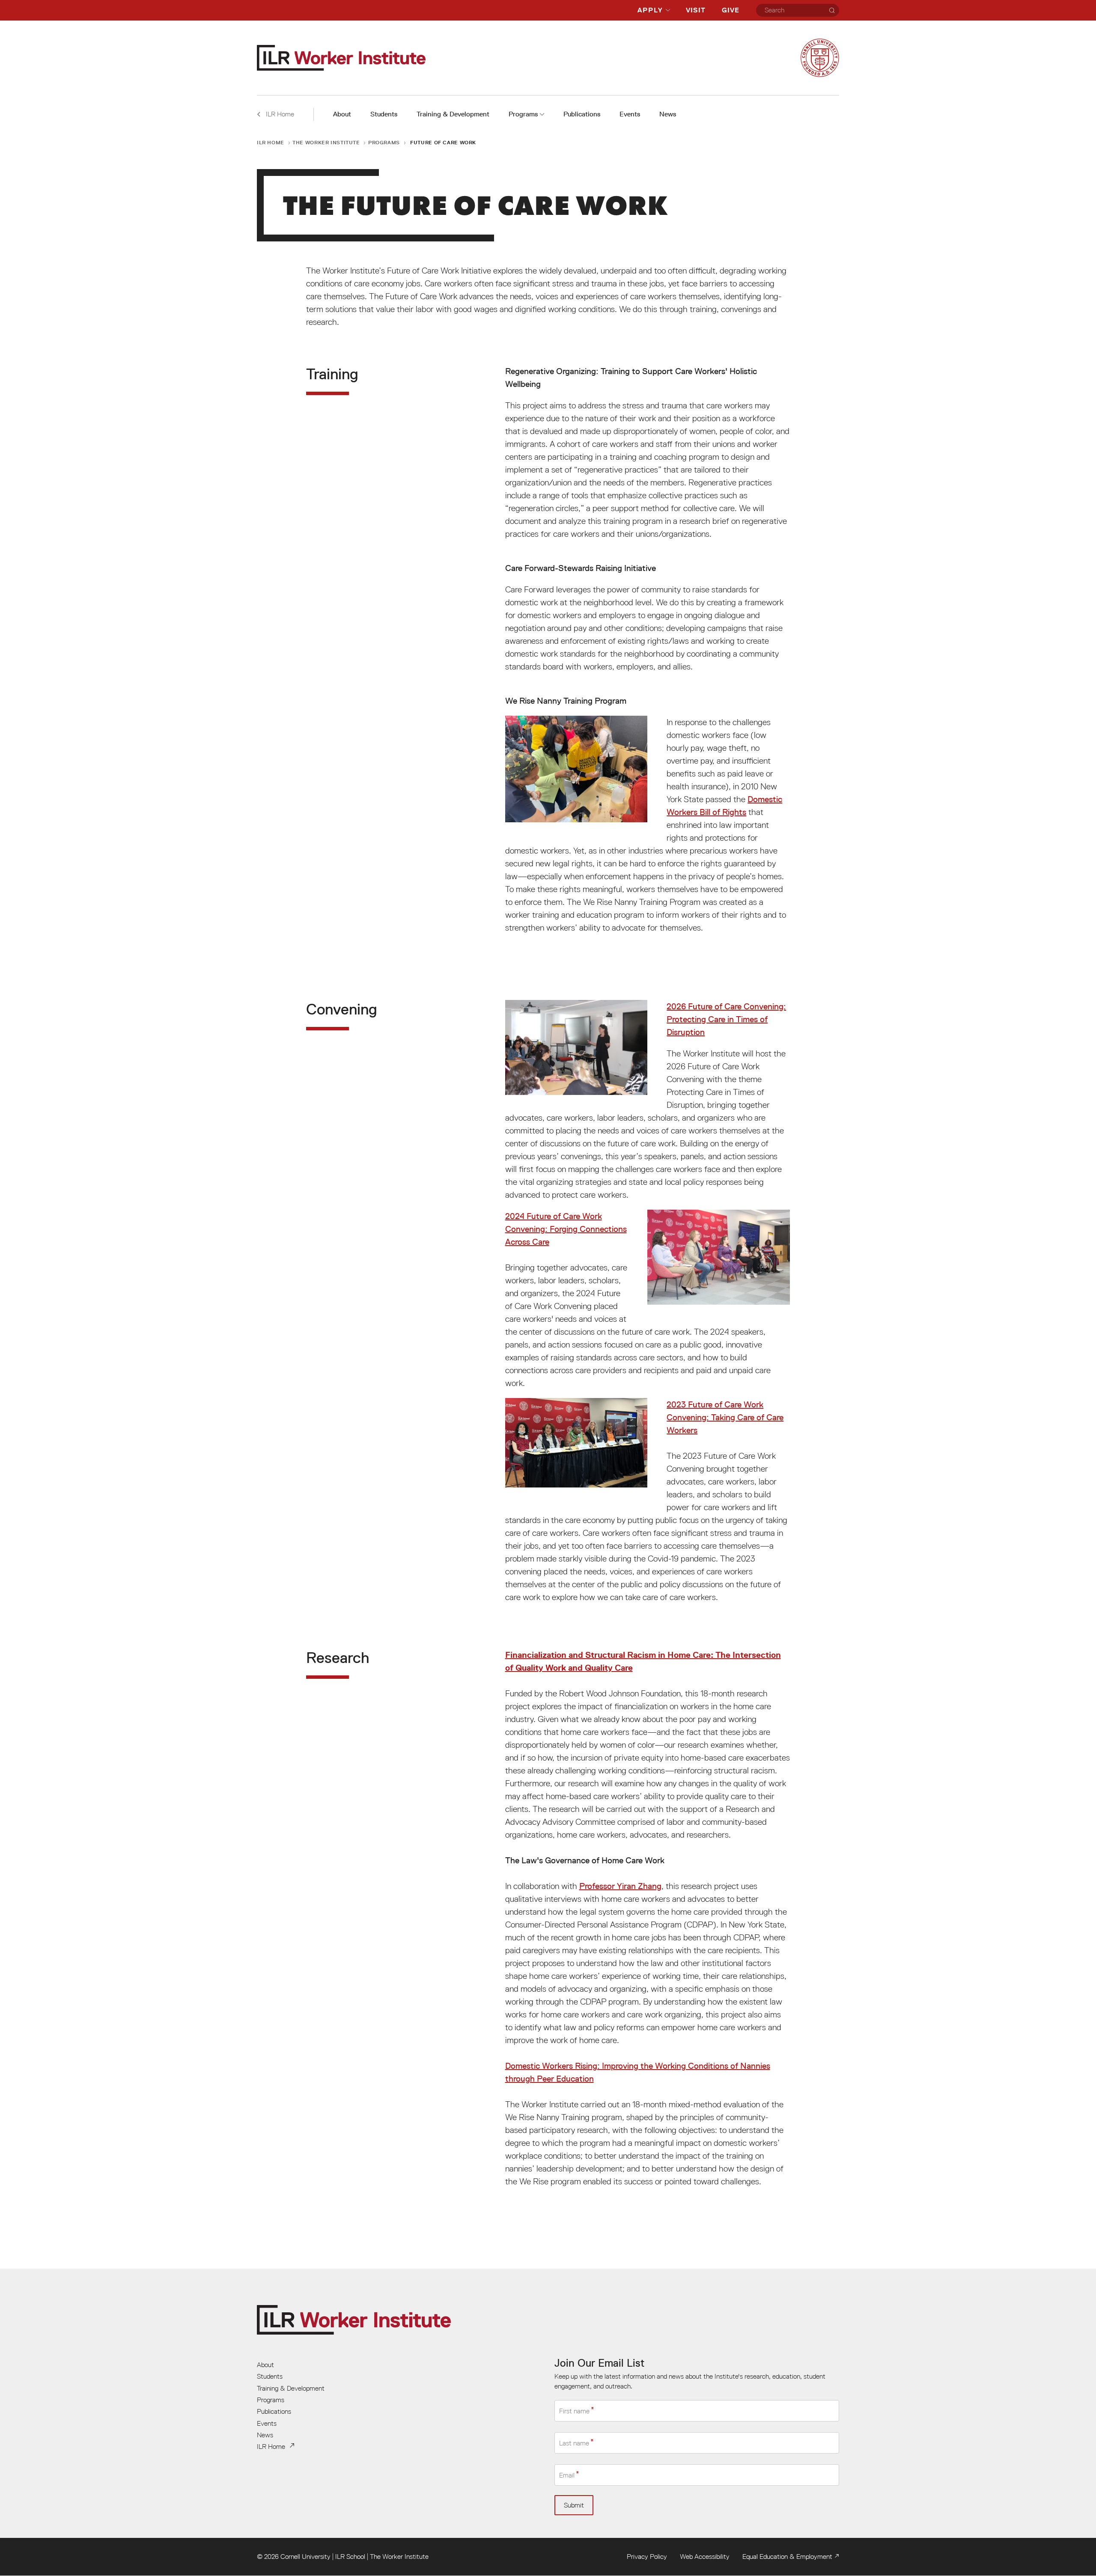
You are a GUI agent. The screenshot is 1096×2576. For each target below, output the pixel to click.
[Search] (832, 10)
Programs (523, 114)
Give (731, 10)
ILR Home (271, 142)
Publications (582, 114)
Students (384, 114)
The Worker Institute (326, 142)
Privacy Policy (647, 2556)
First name (574, 2411)
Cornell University (305, 2556)
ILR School (350, 2556)
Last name (574, 2443)
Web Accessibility (705, 2556)
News (668, 114)
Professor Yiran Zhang (620, 1886)
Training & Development (453, 114)
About (342, 114)
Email (567, 2475)
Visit (696, 10)
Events (630, 114)
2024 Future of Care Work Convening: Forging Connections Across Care (566, 1229)
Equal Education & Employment (787, 2556)
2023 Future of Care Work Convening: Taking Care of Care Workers (725, 1417)
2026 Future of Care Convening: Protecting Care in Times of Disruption (726, 1019)
